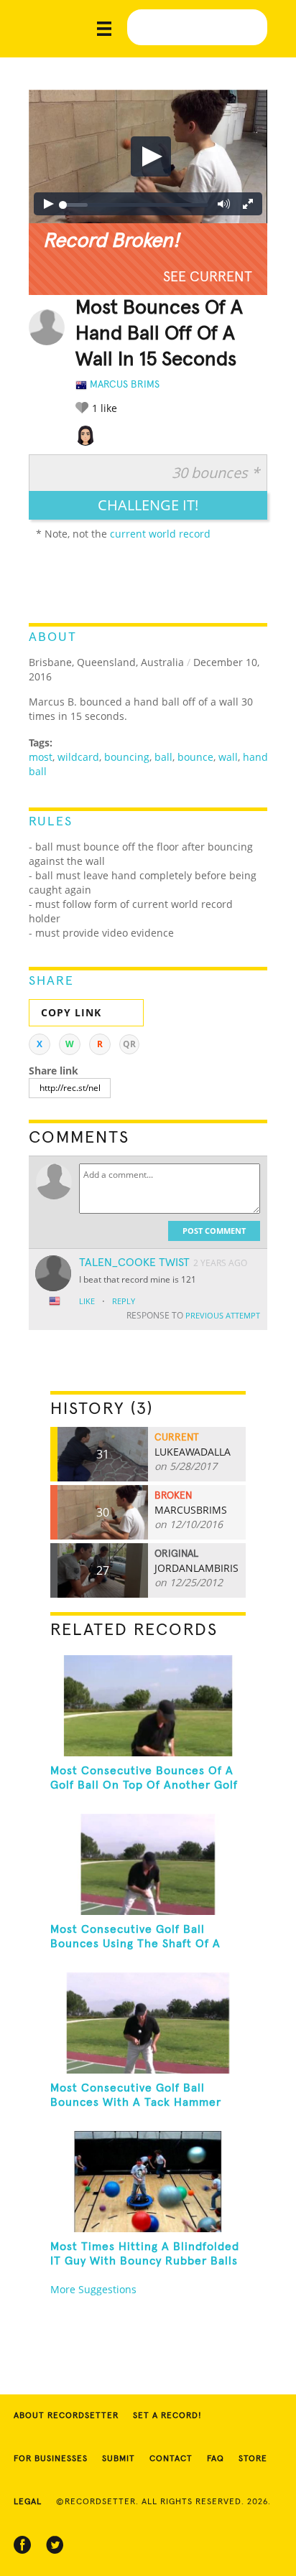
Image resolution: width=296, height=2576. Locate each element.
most (41, 757)
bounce (195, 757)
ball (163, 757)
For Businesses (51, 2459)
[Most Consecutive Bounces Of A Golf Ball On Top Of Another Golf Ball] (148, 1706)
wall (228, 757)
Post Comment (214, 1231)
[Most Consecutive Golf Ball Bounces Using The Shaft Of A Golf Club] (148, 1864)
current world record (160, 534)
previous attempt (223, 1315)
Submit (119, 2459)
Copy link (71, 1012)
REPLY (124, 1301)
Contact (171, 2459)
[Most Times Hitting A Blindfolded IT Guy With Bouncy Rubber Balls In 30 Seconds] (148, 2182)
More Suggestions (93, 2289)
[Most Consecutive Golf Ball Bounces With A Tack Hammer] (148, 2023)
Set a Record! (167, 2416)
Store (253, 2459)
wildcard (78, 757)
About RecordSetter (66, 2416)
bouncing (127, 757)
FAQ (216, 2459)
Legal (28, 2502)
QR (129, 1044)
